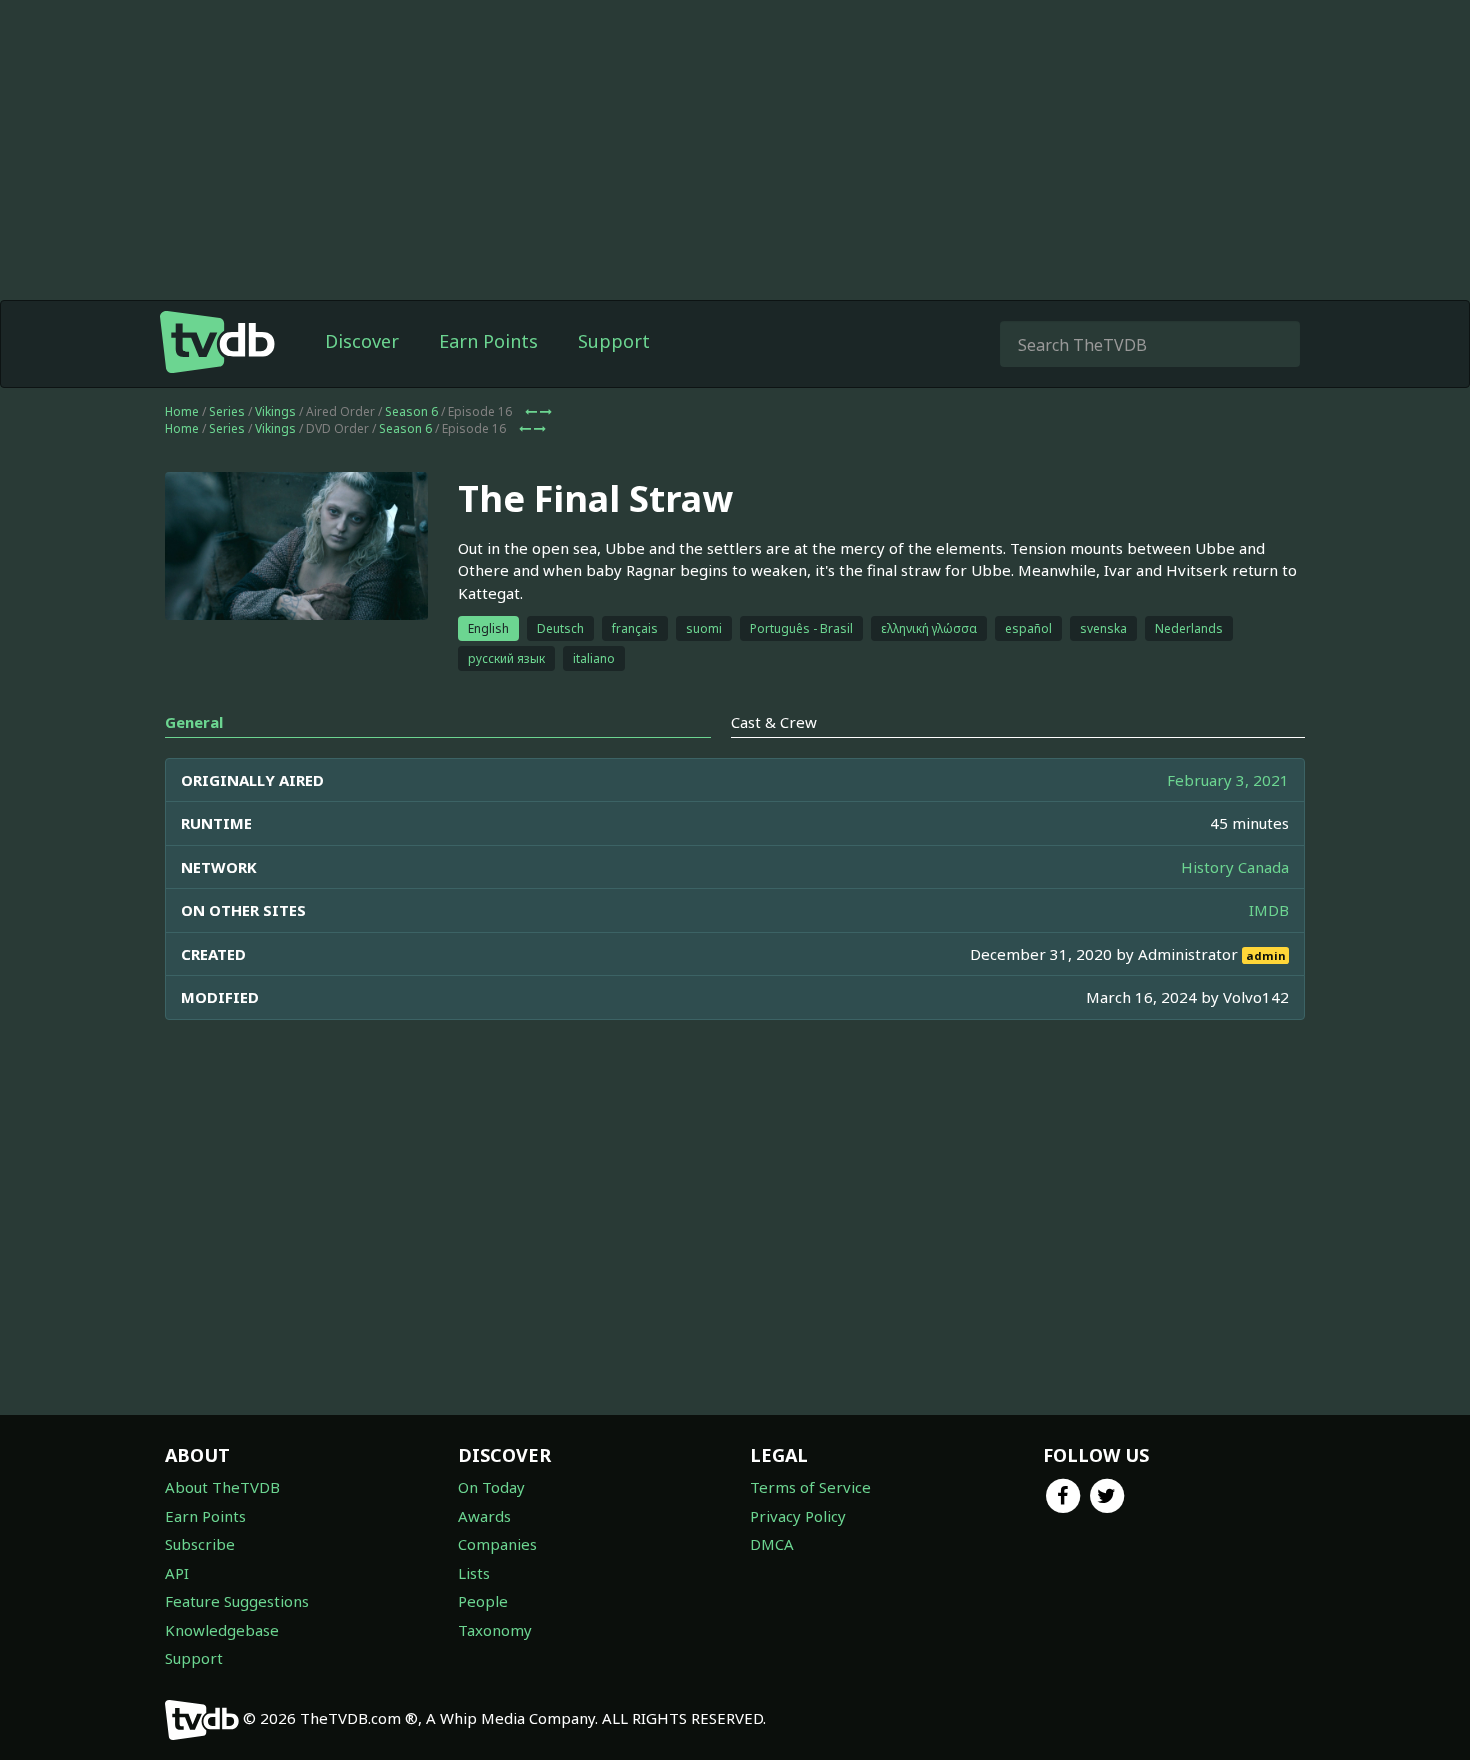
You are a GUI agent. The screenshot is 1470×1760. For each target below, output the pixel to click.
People (483, 1601)
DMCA (772, 1544)
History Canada (1235, 867)
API (177, 1573)
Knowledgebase (222, 1630)
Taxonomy (495, 1630)
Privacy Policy (798, 1516)
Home (182, 411)
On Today (491, 1487)
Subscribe (200, 1544)
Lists (474, 1573)
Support (614, 341)
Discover (362, 341)
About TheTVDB (222, 1487)
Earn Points (488, 341)
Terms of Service (810, 1487)
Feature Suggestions (237, 1601)
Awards (484, 1516)
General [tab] (194, 722)
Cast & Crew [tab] (774, 722)
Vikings (275, 411)
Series (227, 411)
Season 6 (411, 411)
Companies (497, 1544)
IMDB (1269, 910)
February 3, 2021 (1228, 780)
